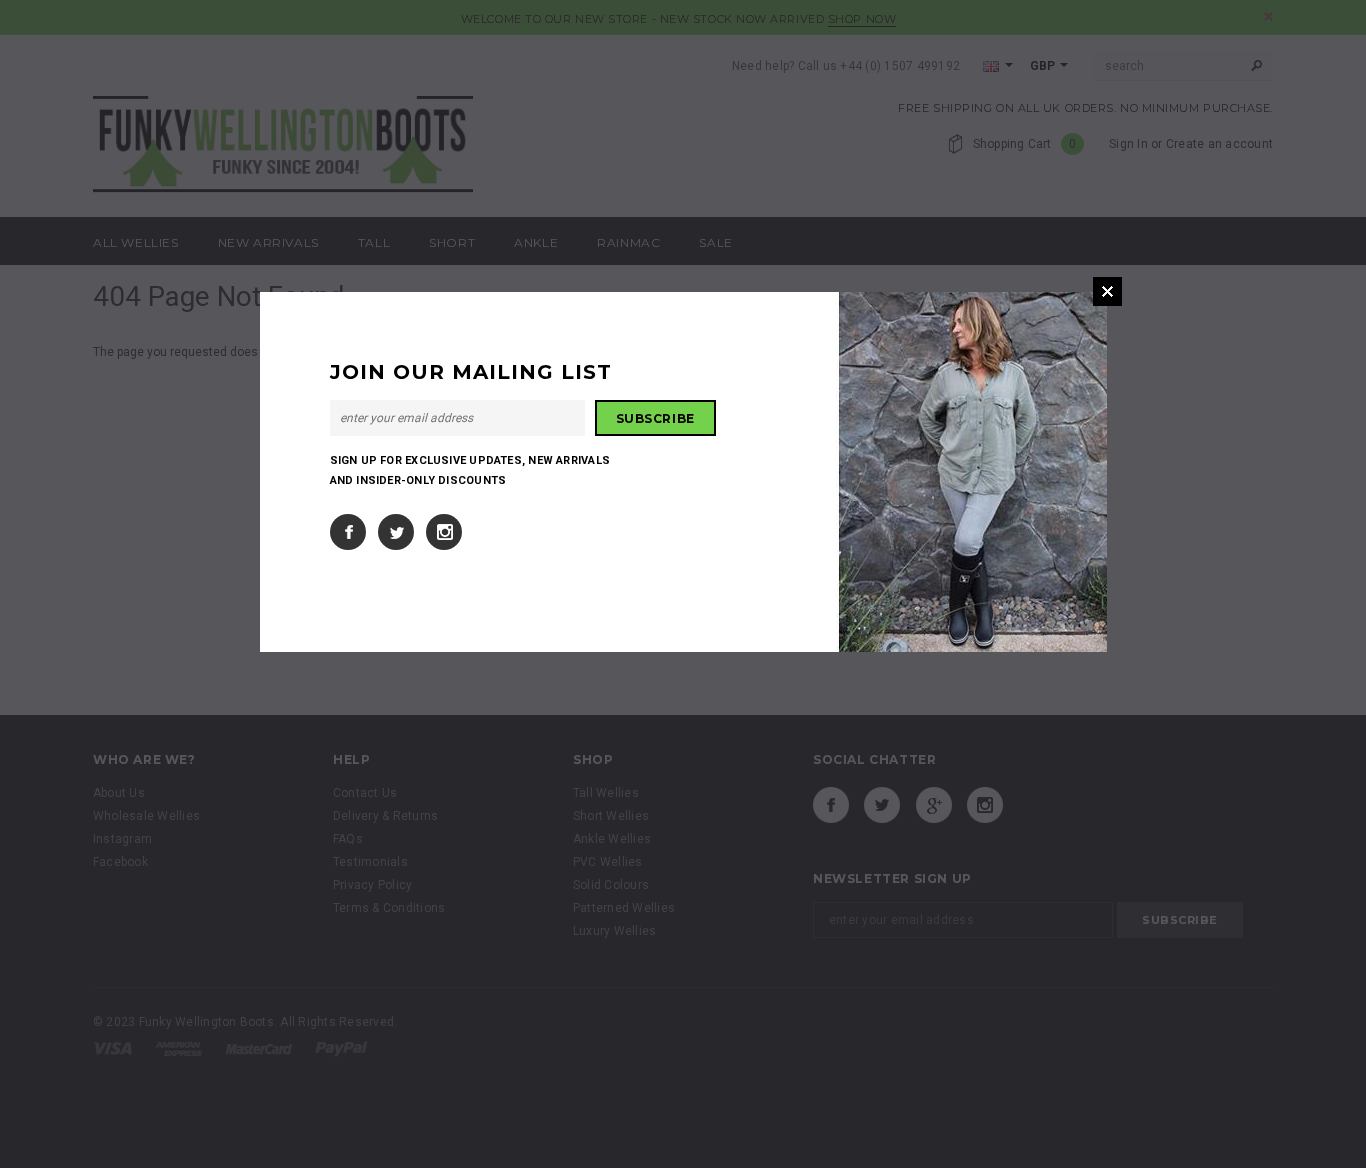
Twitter (396, 532)
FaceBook (348, 532)
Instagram (444, 532)
